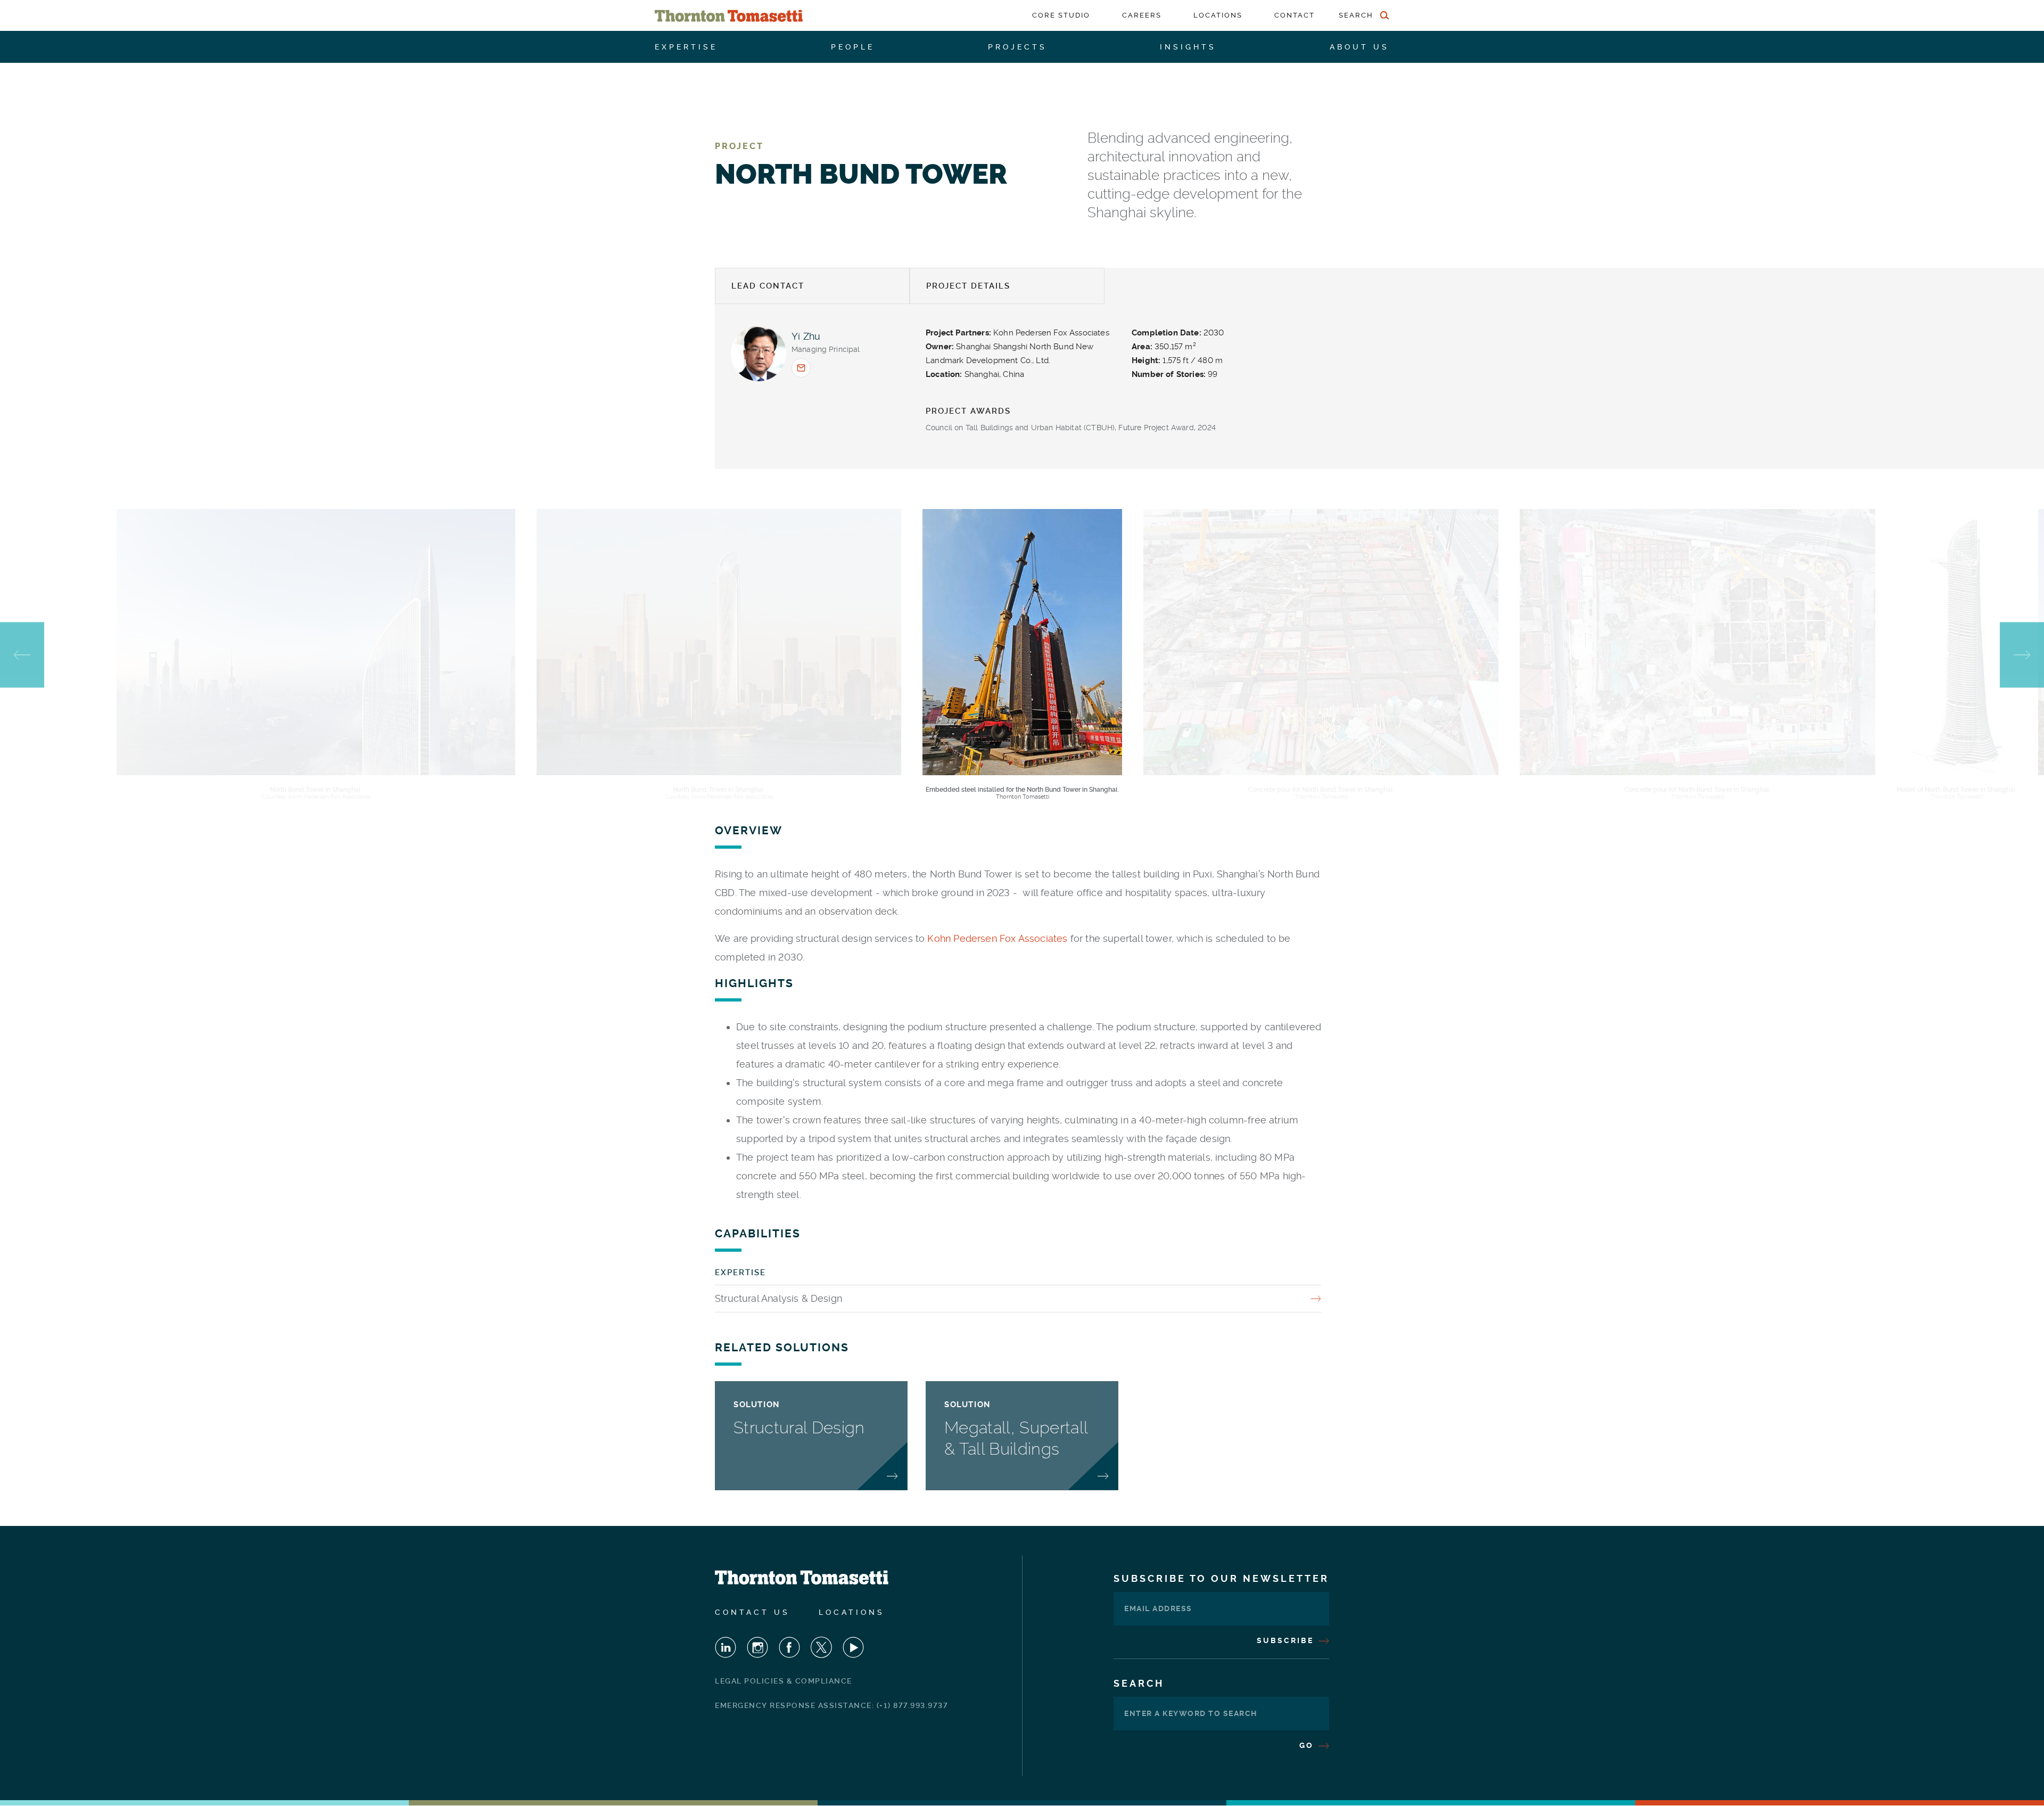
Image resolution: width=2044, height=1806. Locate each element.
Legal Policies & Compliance (784, 1681)
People (853, 47)
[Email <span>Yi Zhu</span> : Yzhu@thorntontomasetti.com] (801, 368)
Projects (1017, 47)
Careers (1142, 15)
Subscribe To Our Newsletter (1221, 1578)
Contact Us (752, 1612)
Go (1308, 1745)
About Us (1359, 47)
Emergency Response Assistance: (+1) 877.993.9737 (831, 1705)
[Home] (729, 16)
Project (739, 146)
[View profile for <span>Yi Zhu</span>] (759, 354)
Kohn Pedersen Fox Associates (997, 938)
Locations (1218, 15)
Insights (1188, 47)
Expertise (686, 47)
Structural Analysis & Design (778, 1298)
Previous (22, 655)
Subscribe (1287, 1640)
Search (1139, 1683)
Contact (1295, 15)
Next (2022, 655)
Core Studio (1061, 15)
